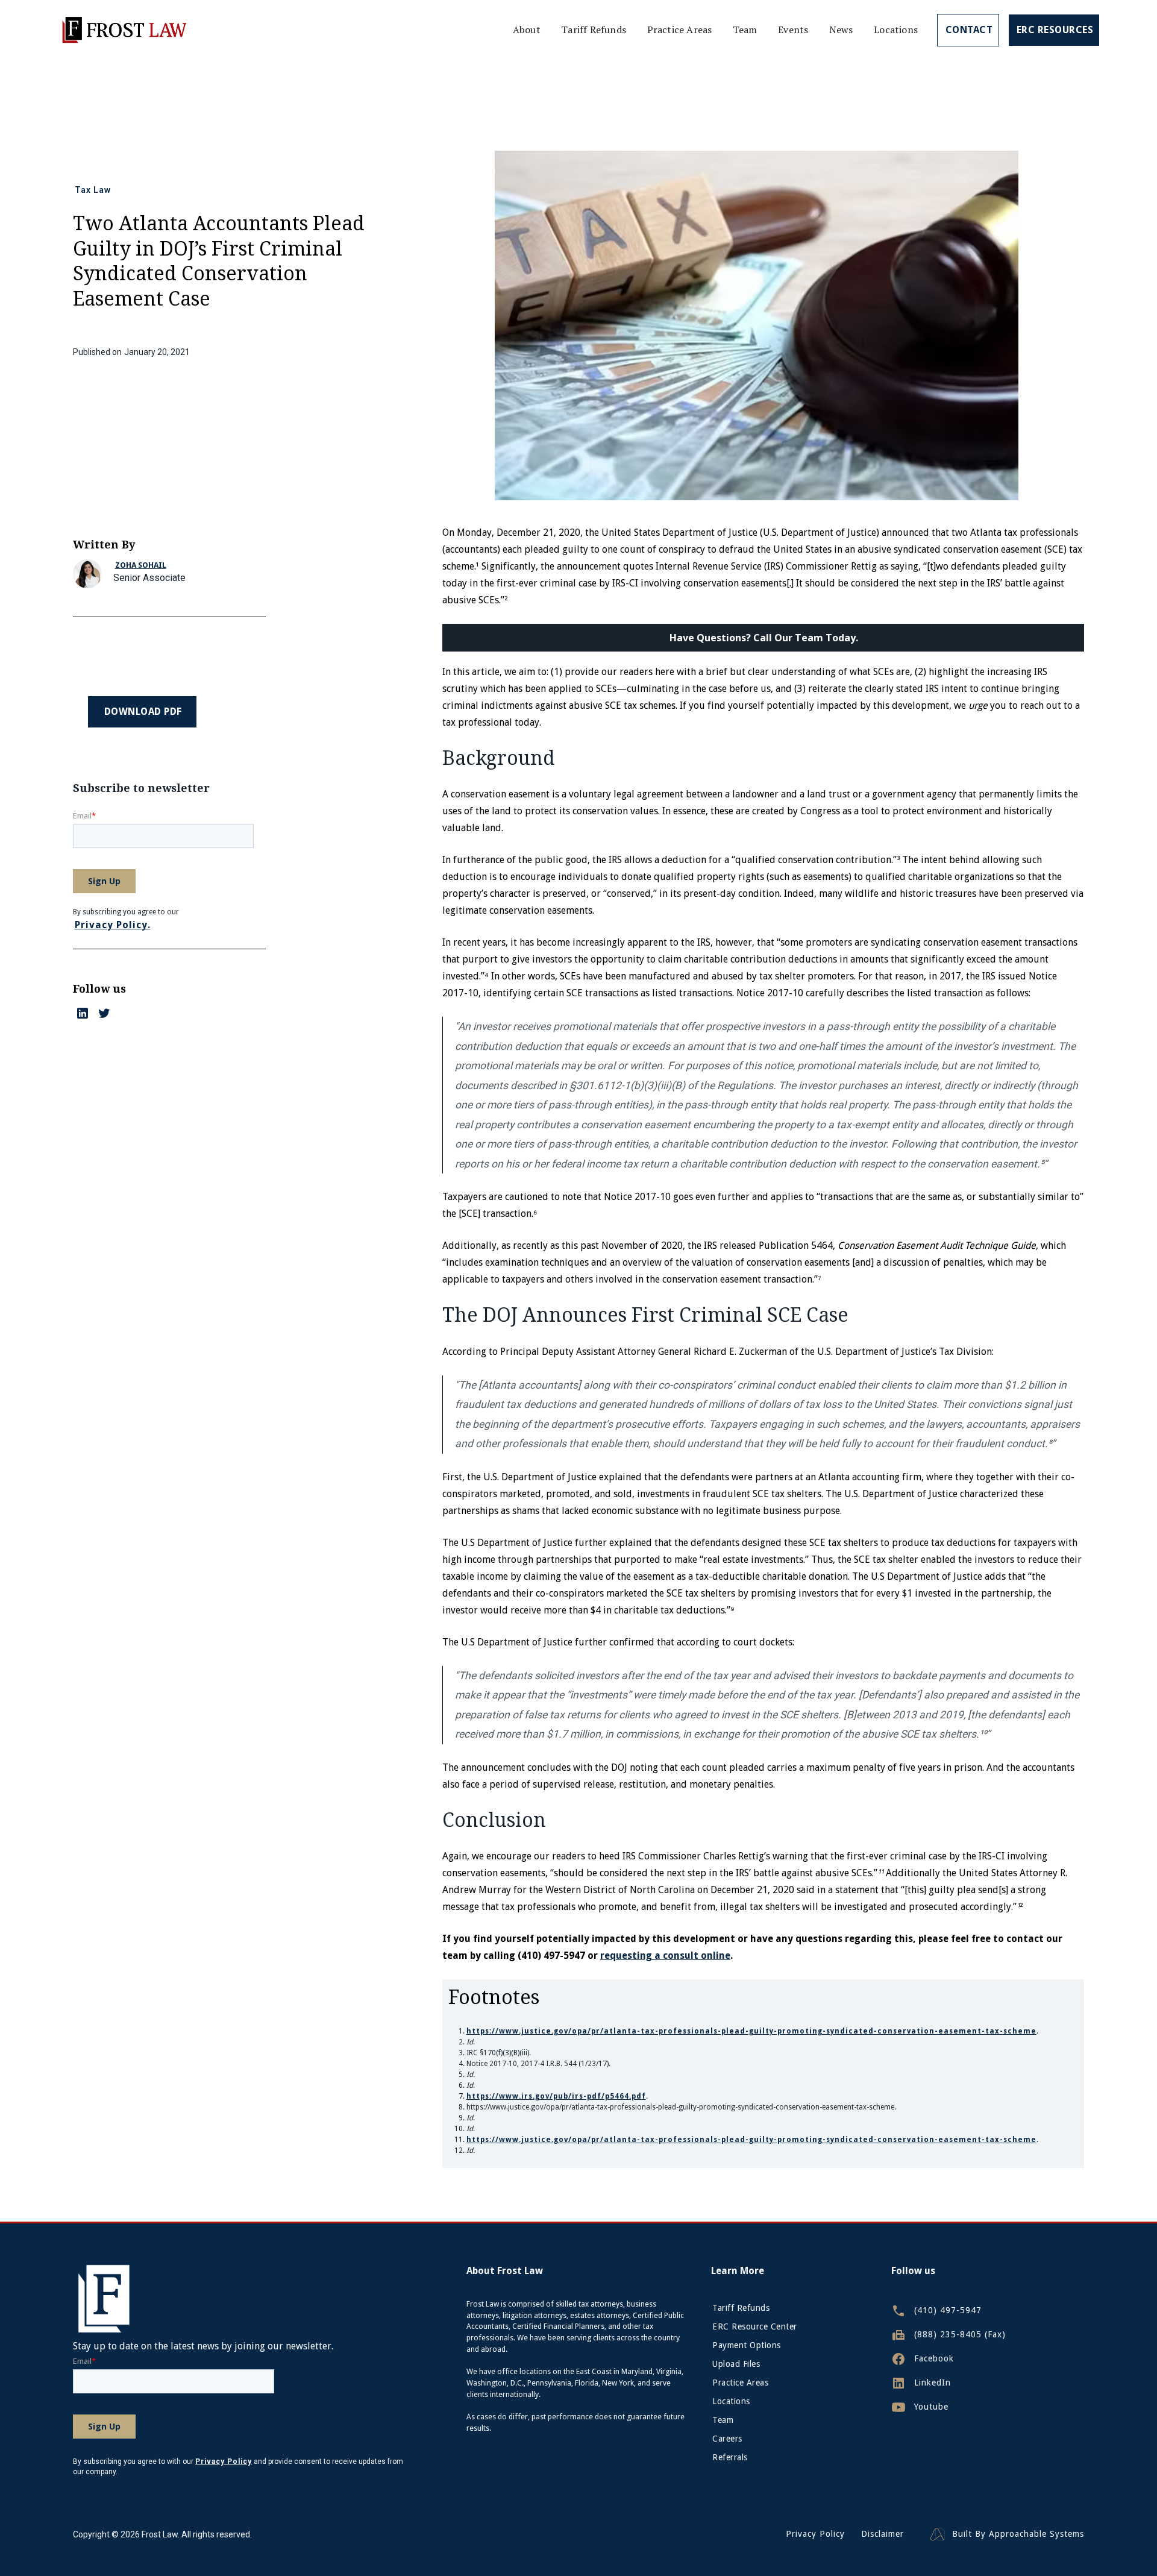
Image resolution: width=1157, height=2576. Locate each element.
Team (745, 30)
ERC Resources (1055, 30)
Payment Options (747, 2345)
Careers (727, 2439)
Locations (896, 30)
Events (793, 30)
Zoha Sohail (141, 565)
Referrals (730, 2457)
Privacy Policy (815, 2534)
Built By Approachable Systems (1018, 2534)
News (841, 30)
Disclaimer (883, 2534)
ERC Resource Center (755, 2326)
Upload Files (736, 2364)
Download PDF (143, 712)
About (527, 30)
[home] (124, 30)
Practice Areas (680, 30)
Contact (969, 30)
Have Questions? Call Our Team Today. (764, 638)
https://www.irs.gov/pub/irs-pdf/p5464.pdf (556, 2096)
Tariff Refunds (594, 30)
